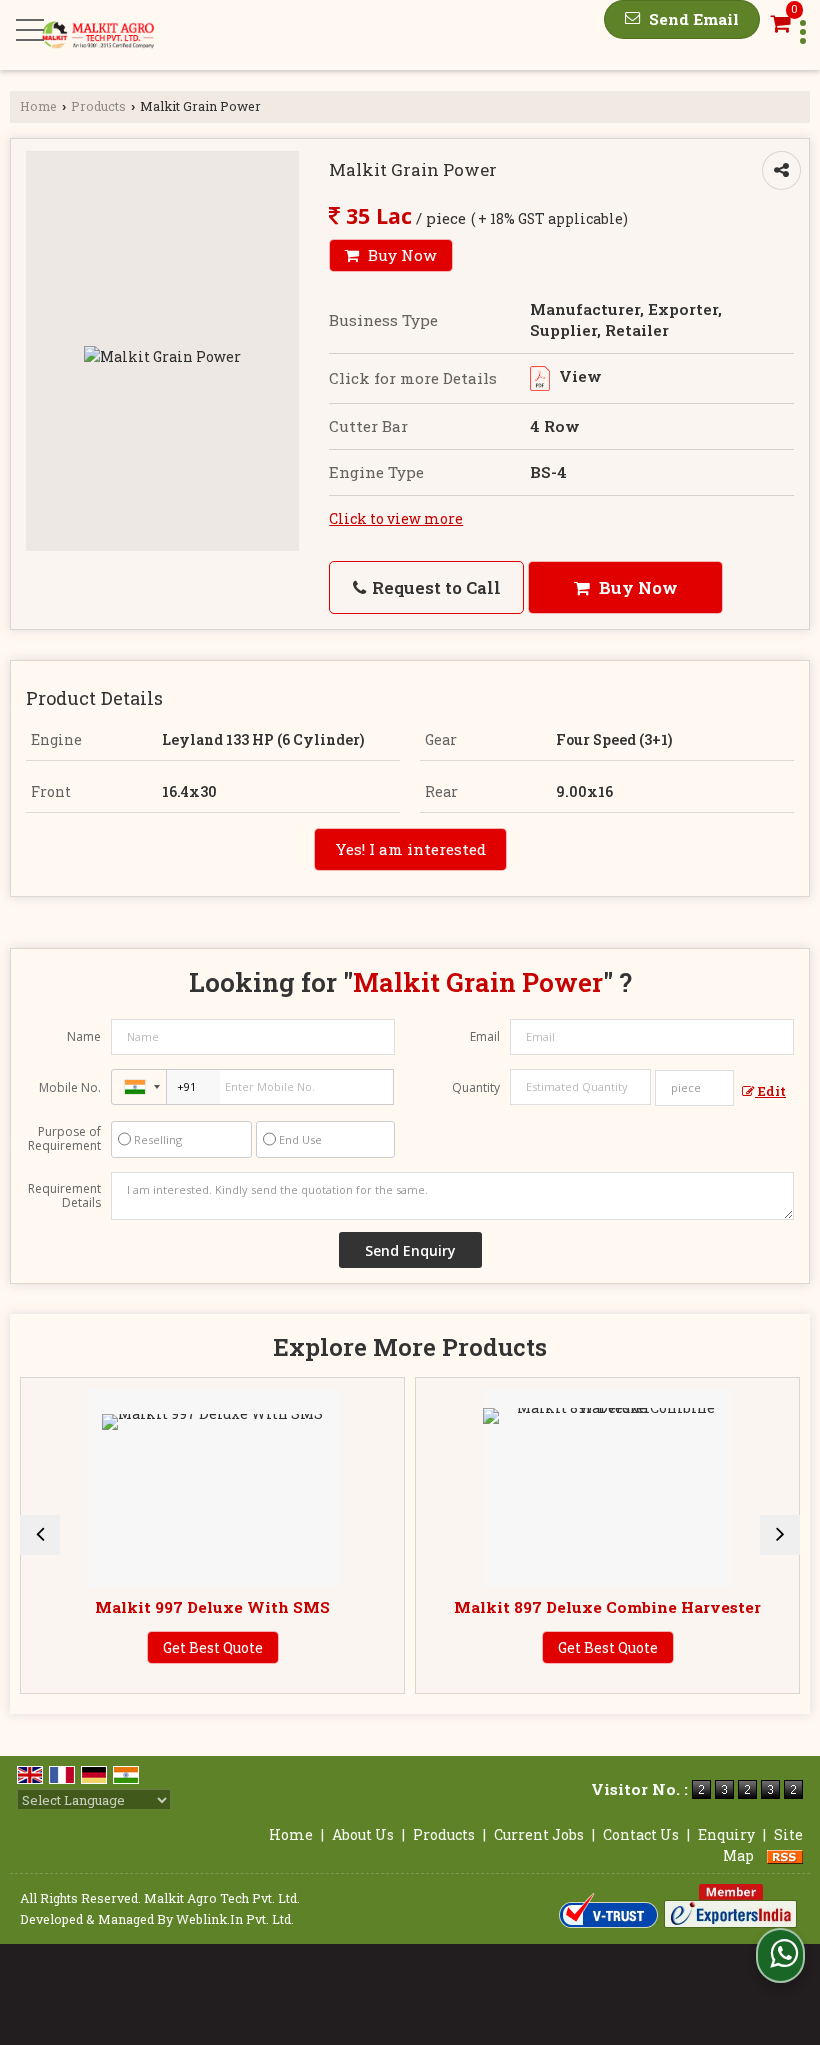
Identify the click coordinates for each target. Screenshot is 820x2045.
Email (485, 1036)
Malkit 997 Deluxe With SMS (212, 1607)
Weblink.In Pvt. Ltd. (235, 1919)
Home (38, 106)
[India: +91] (139, 1087)
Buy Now (400, 255)
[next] (780, 1535)
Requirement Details (64, 1196)
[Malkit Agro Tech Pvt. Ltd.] (98, 34)
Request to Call (434, 587)
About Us (363, 1834)
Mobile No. (70, 1087)
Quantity (476, 1087)
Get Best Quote (213, 1647)
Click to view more (396, 518)
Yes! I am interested (410, 849)
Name (84, 1036)
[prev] (40, 1535)
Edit (770, 1091)
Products (98, 106)
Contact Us (641, 1834)
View (578, 376)
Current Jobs (539, 1834)
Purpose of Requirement (64, 1139)
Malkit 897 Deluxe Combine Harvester (607, 1607)
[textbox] (694, 1088)
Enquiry (726, 1834)
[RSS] (785, 1855)
